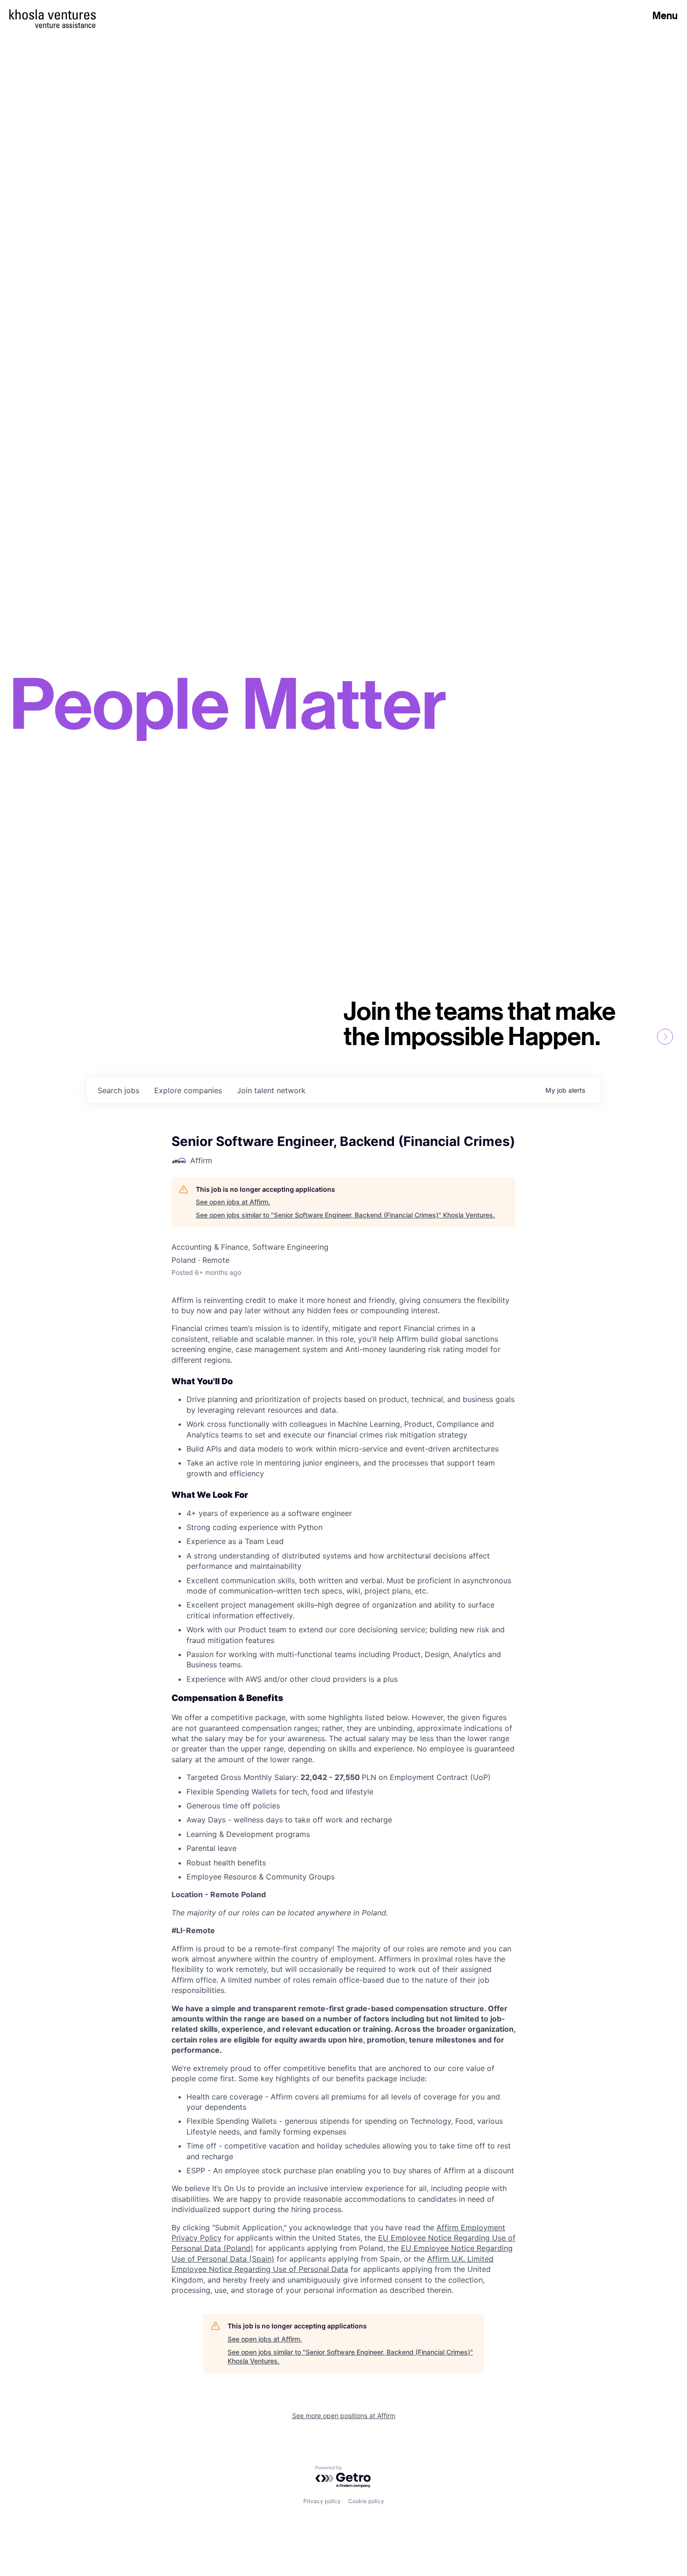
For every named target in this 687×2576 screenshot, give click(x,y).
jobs (118, 1090)
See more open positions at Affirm (344, 2416)
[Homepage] (53, 14)
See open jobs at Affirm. (233, 1202)
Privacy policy (322, 2501)
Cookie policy (366, 2501)
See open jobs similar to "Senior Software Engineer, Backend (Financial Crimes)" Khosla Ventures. (345, 1215)
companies (188, 1090)
